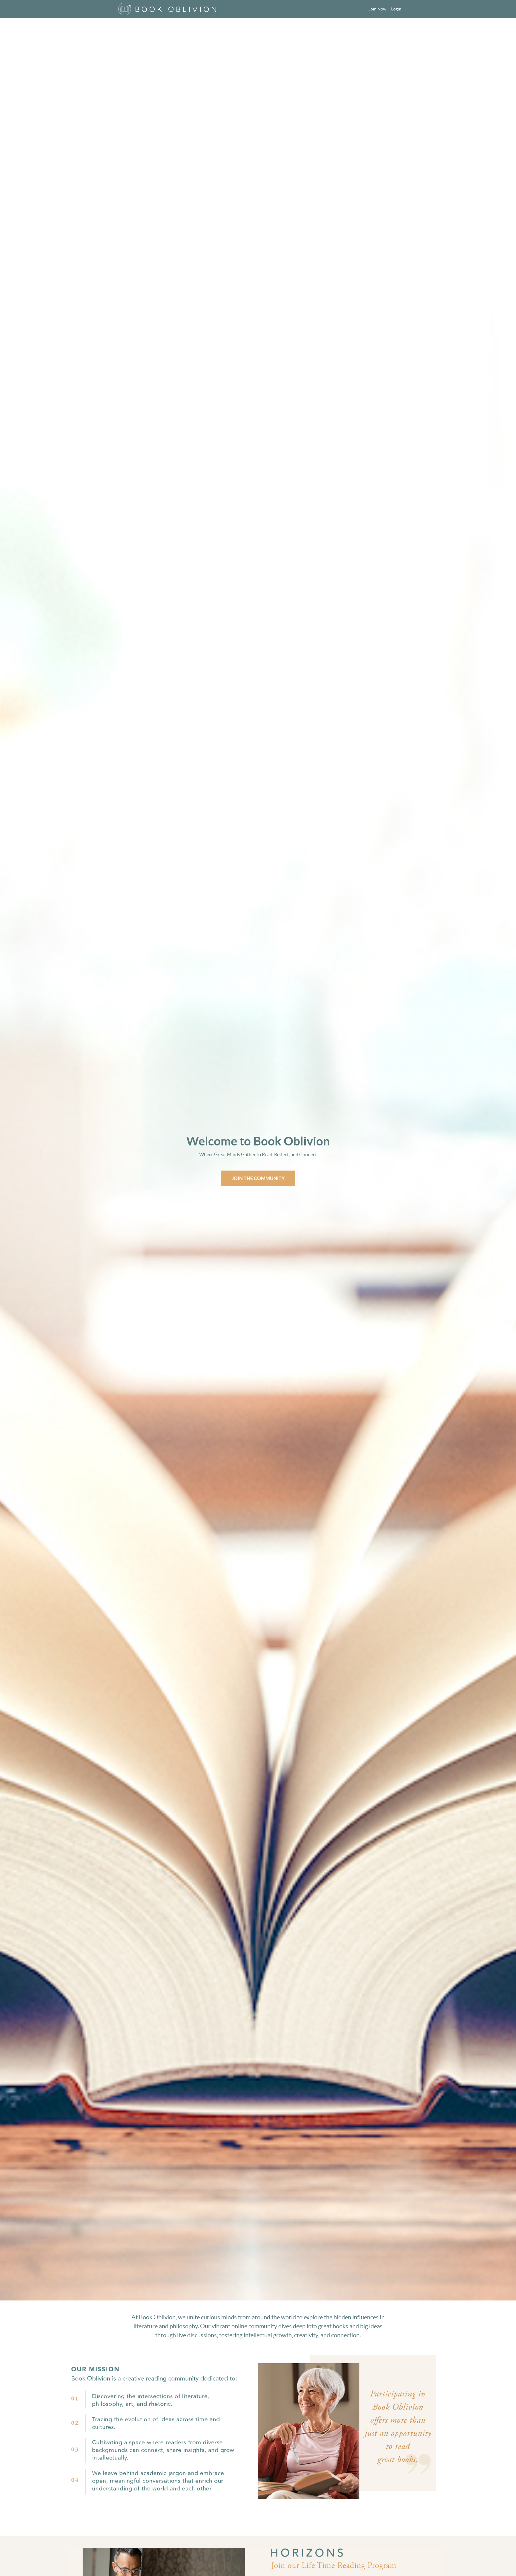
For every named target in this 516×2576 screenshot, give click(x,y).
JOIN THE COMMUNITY (258, 1178)
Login (396, 9)
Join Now (378, 9)
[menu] (383, 9)
